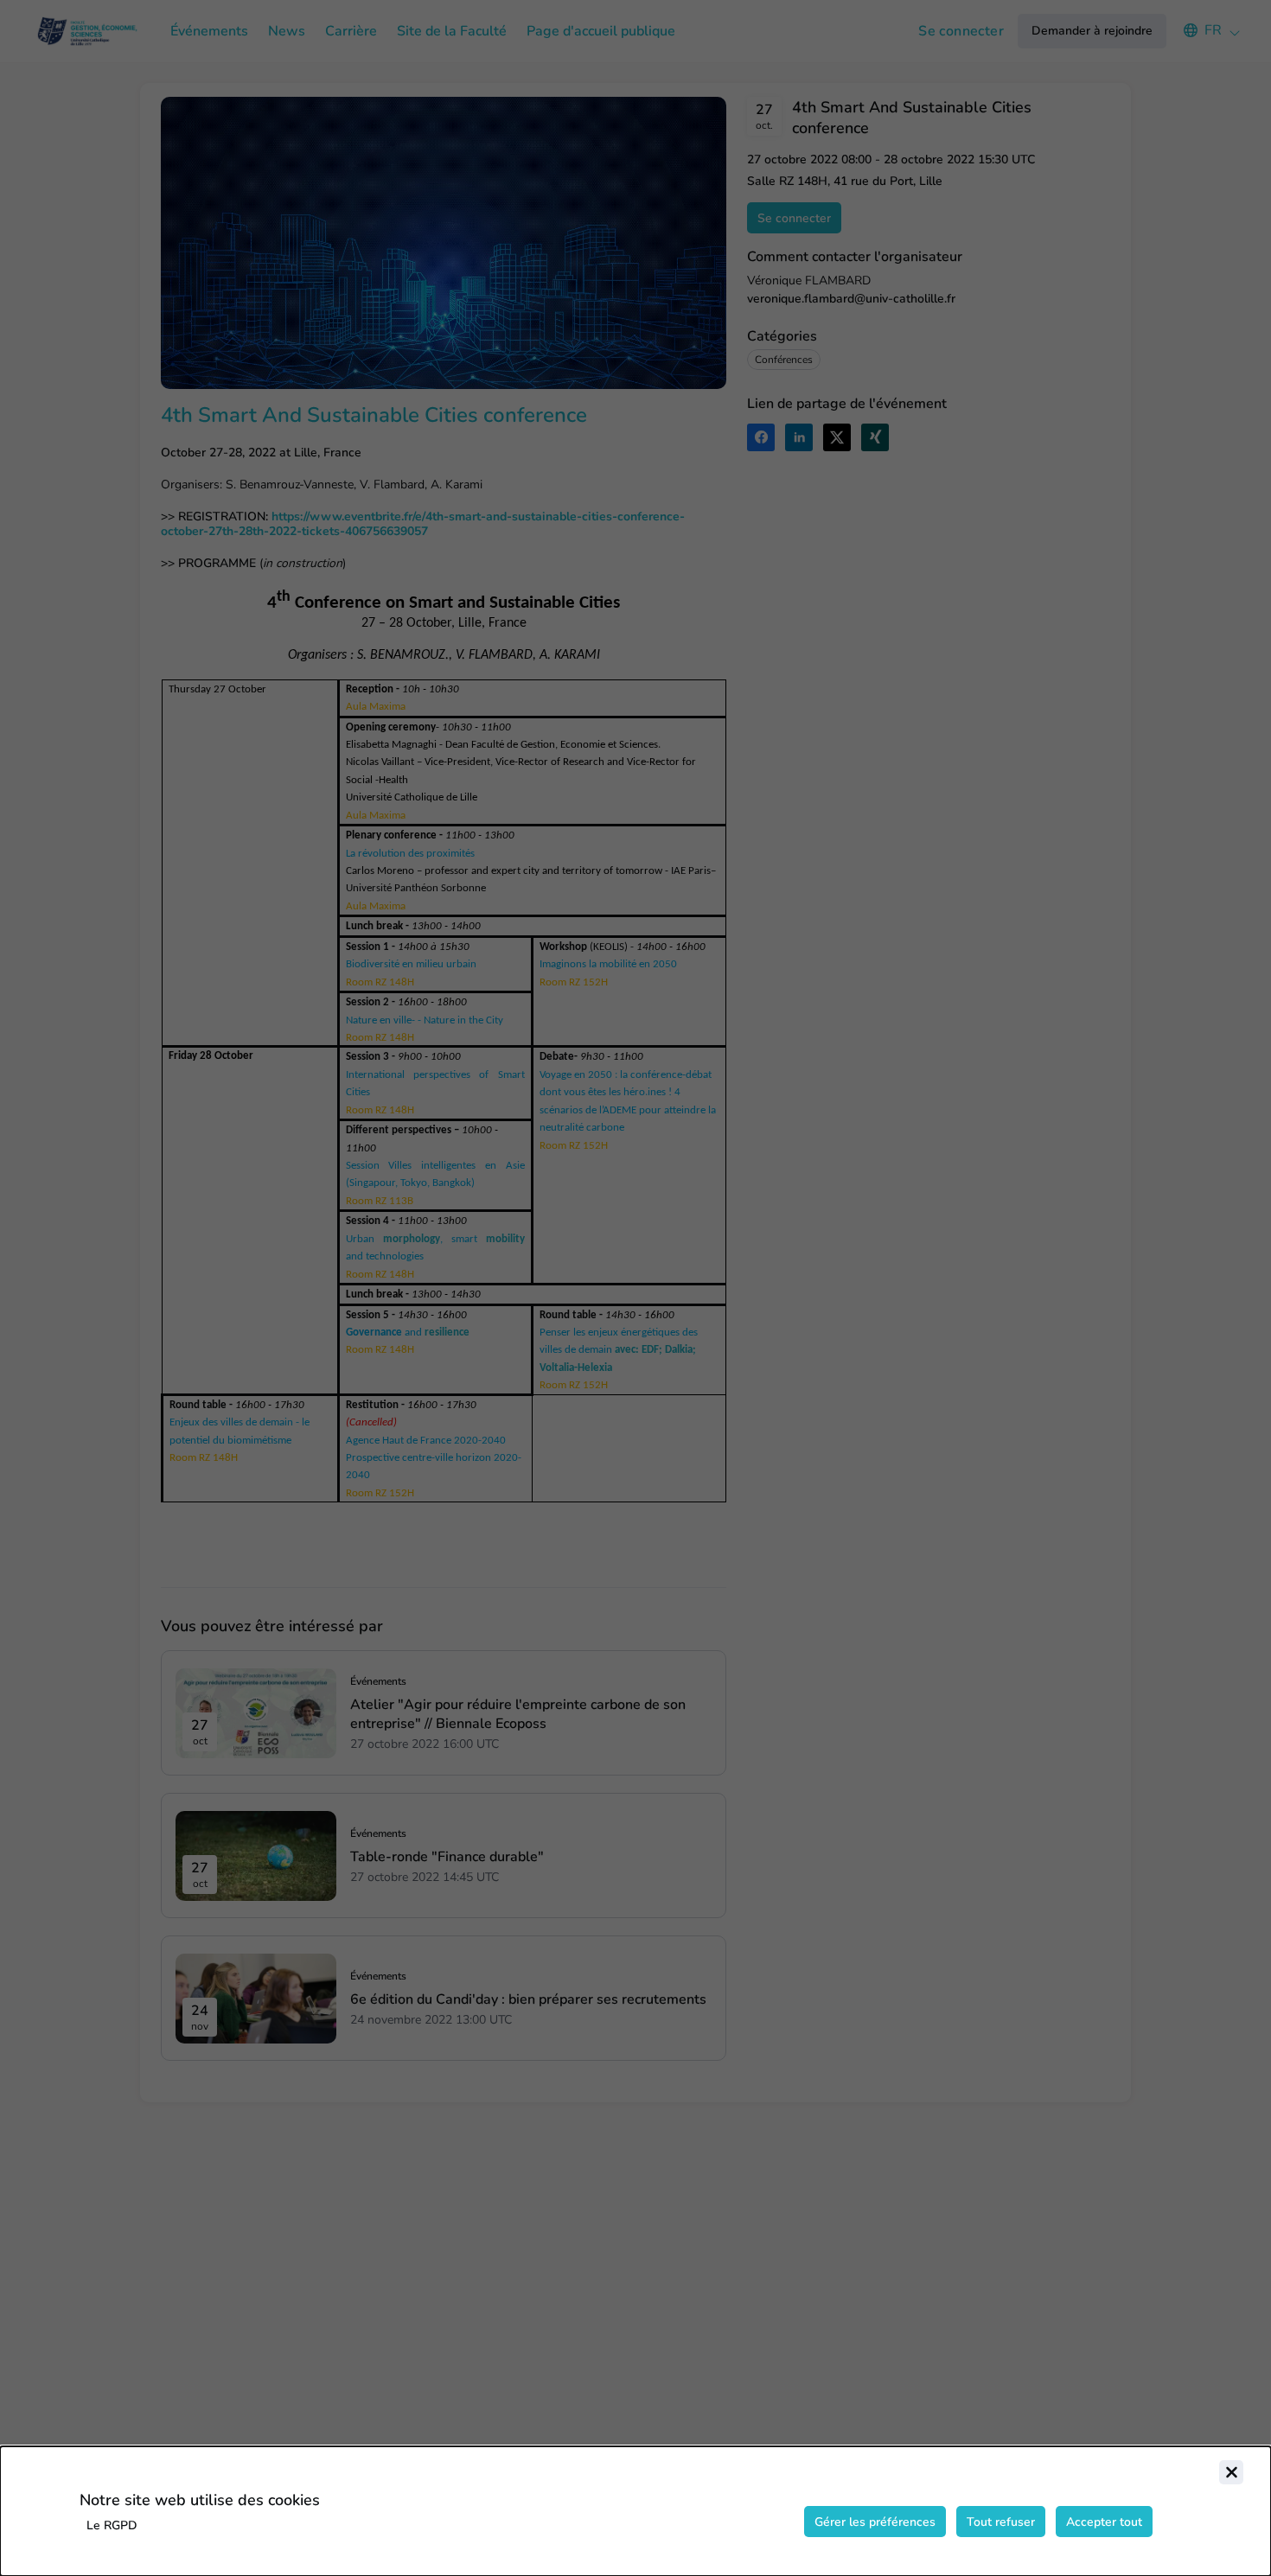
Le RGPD (112, 2525)
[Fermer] (1231, 2472)
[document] (635, 2511)
